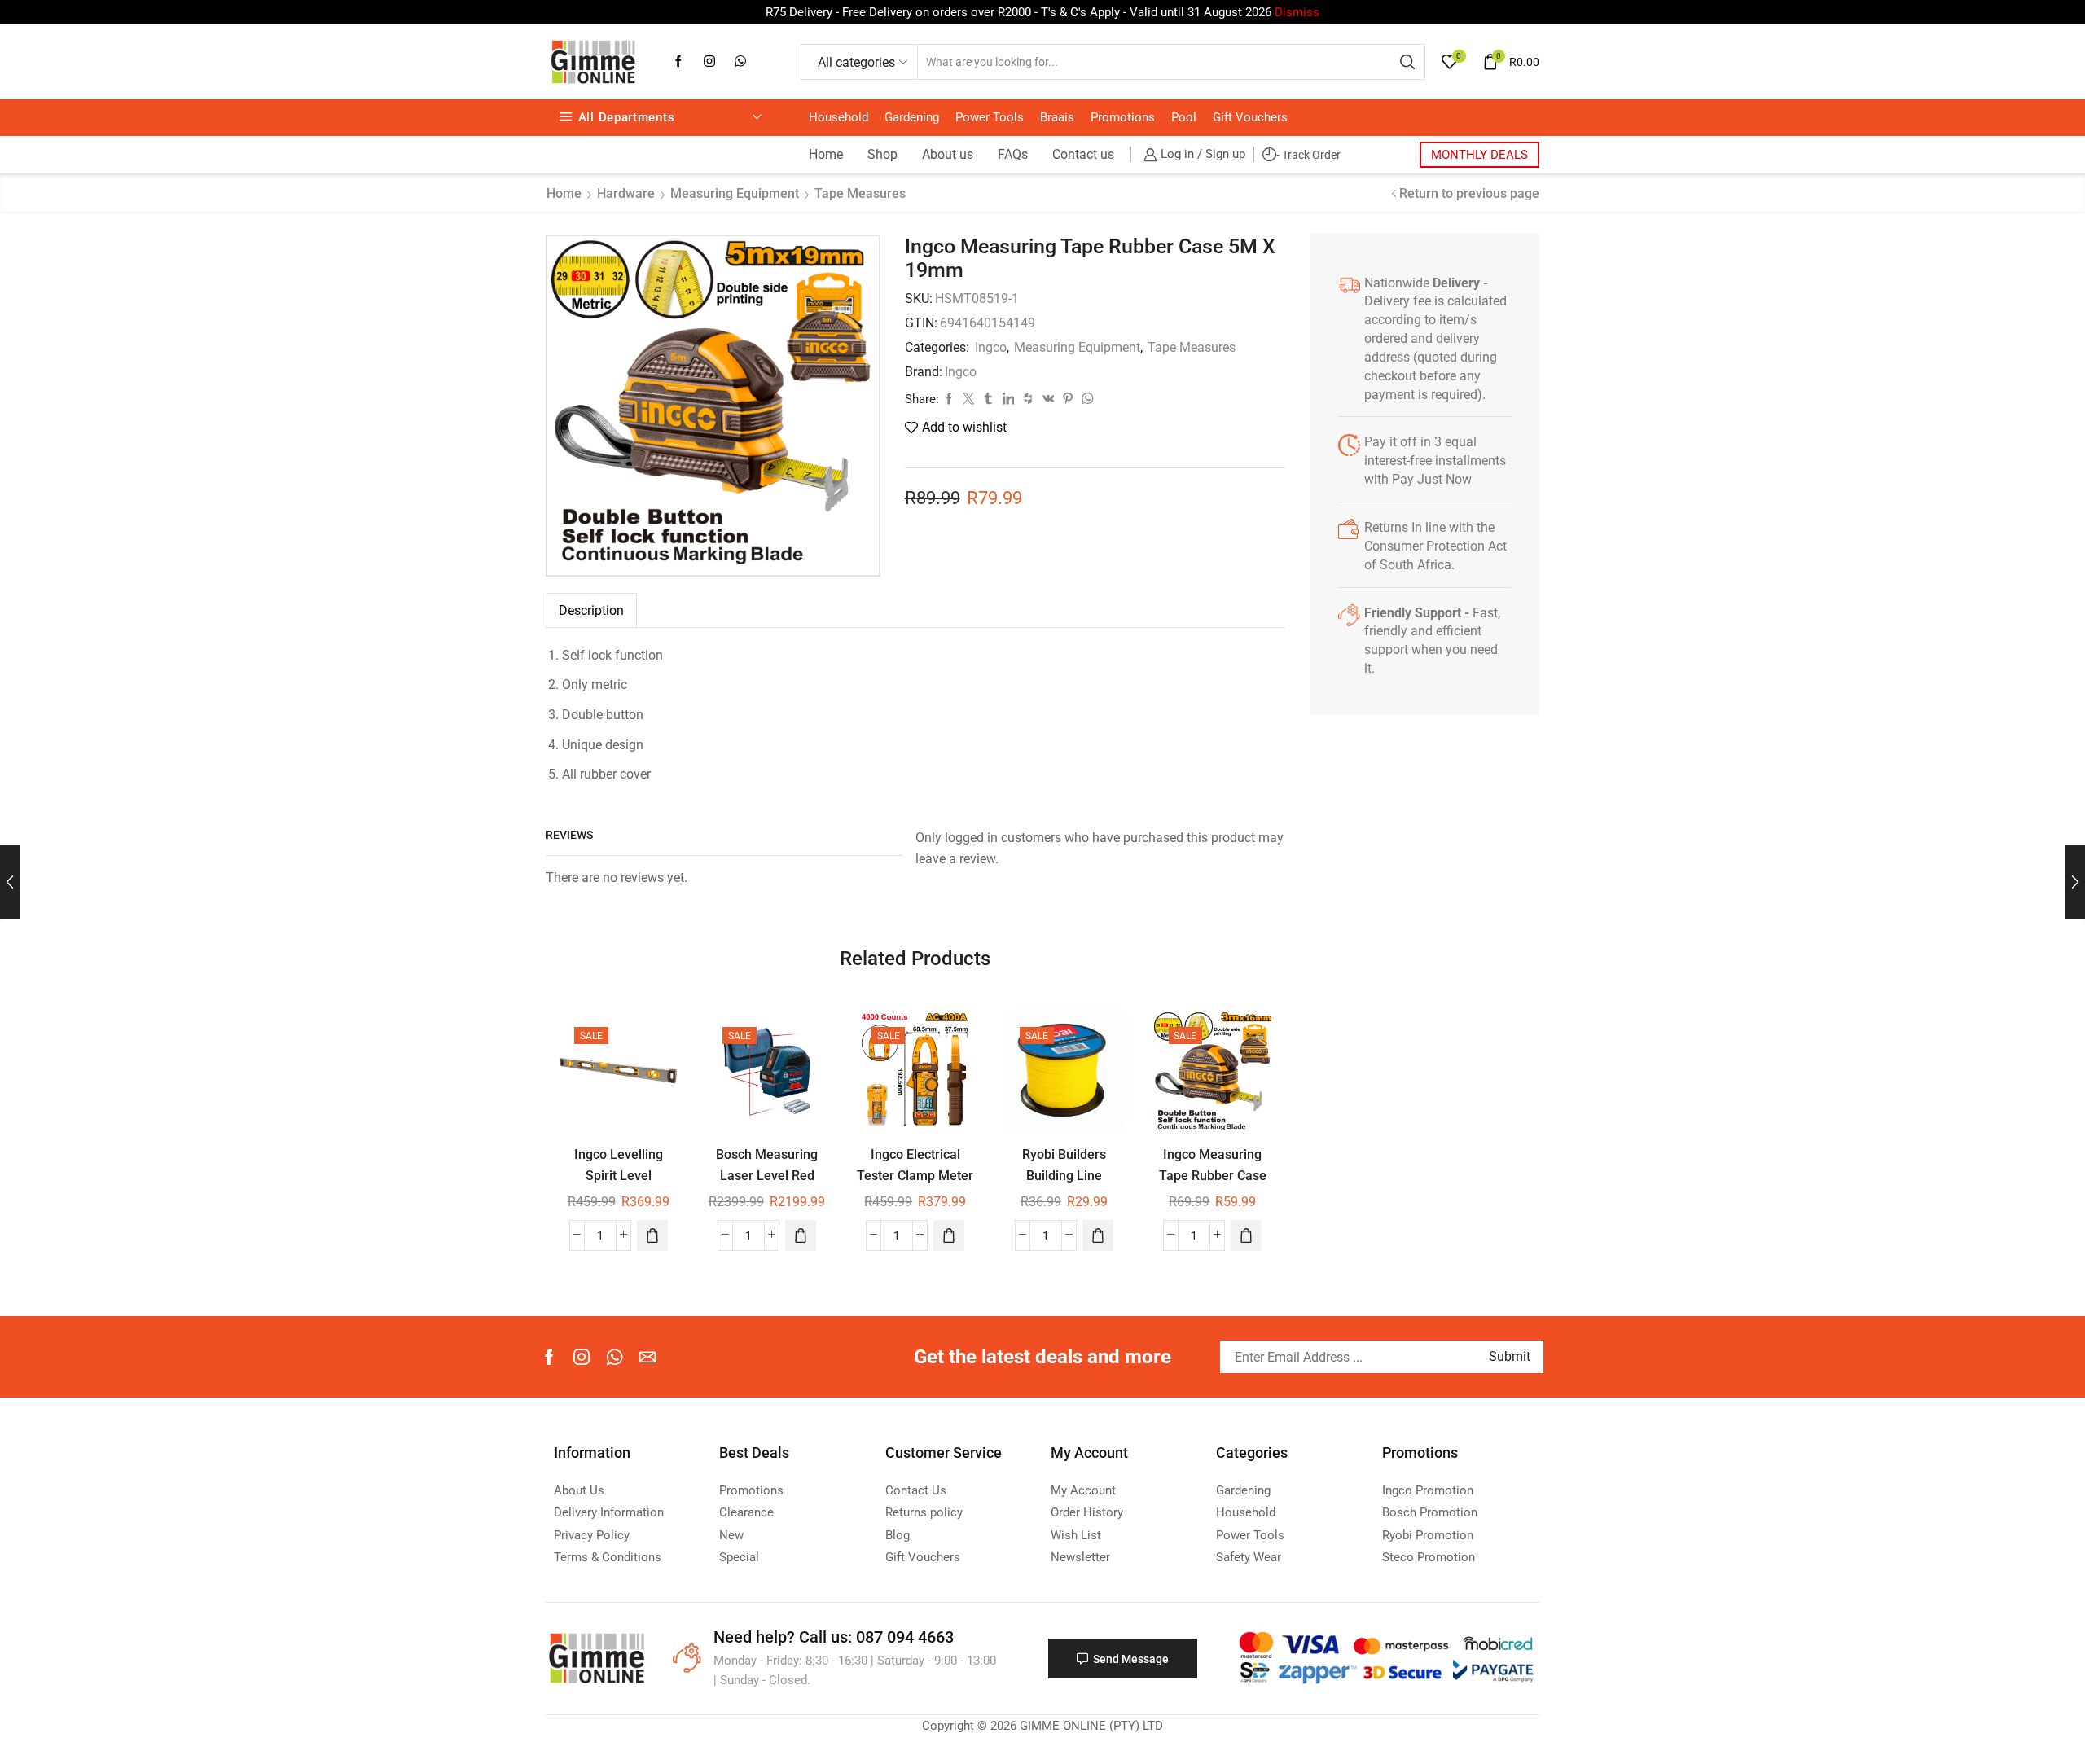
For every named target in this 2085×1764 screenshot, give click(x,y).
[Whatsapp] (740, 62)
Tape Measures (860, 193)
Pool (1184, 117)
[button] (652, 1235)
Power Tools (990, 117)
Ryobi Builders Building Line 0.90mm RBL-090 (1064, 1175)
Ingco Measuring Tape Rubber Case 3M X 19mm (1213, 1175)
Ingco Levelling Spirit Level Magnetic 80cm (619, 1175)
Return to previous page (1469, 193)
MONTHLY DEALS (1479, 155)
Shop (882, 154)
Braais (1057, 117)
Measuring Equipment (735, 193)
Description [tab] (591, 610)
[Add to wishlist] (654, 1035)
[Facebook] (678, 62)
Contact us (1083, 154)
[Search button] (1407, 62)
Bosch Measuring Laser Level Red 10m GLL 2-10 (767, 1175)
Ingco (991, 347)
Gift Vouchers (1250, 117)
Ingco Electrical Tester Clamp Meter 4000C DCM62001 (915, 1175)
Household (838, 117)
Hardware (626, 193)
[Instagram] (709, 62)
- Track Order (1308, 155)
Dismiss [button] (1297, 12)
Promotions (1123, 117)
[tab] (591, 610)
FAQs (1013, 154)
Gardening (912, 117)
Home (826, 154)
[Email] (647, 1357)
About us (948, 154)
